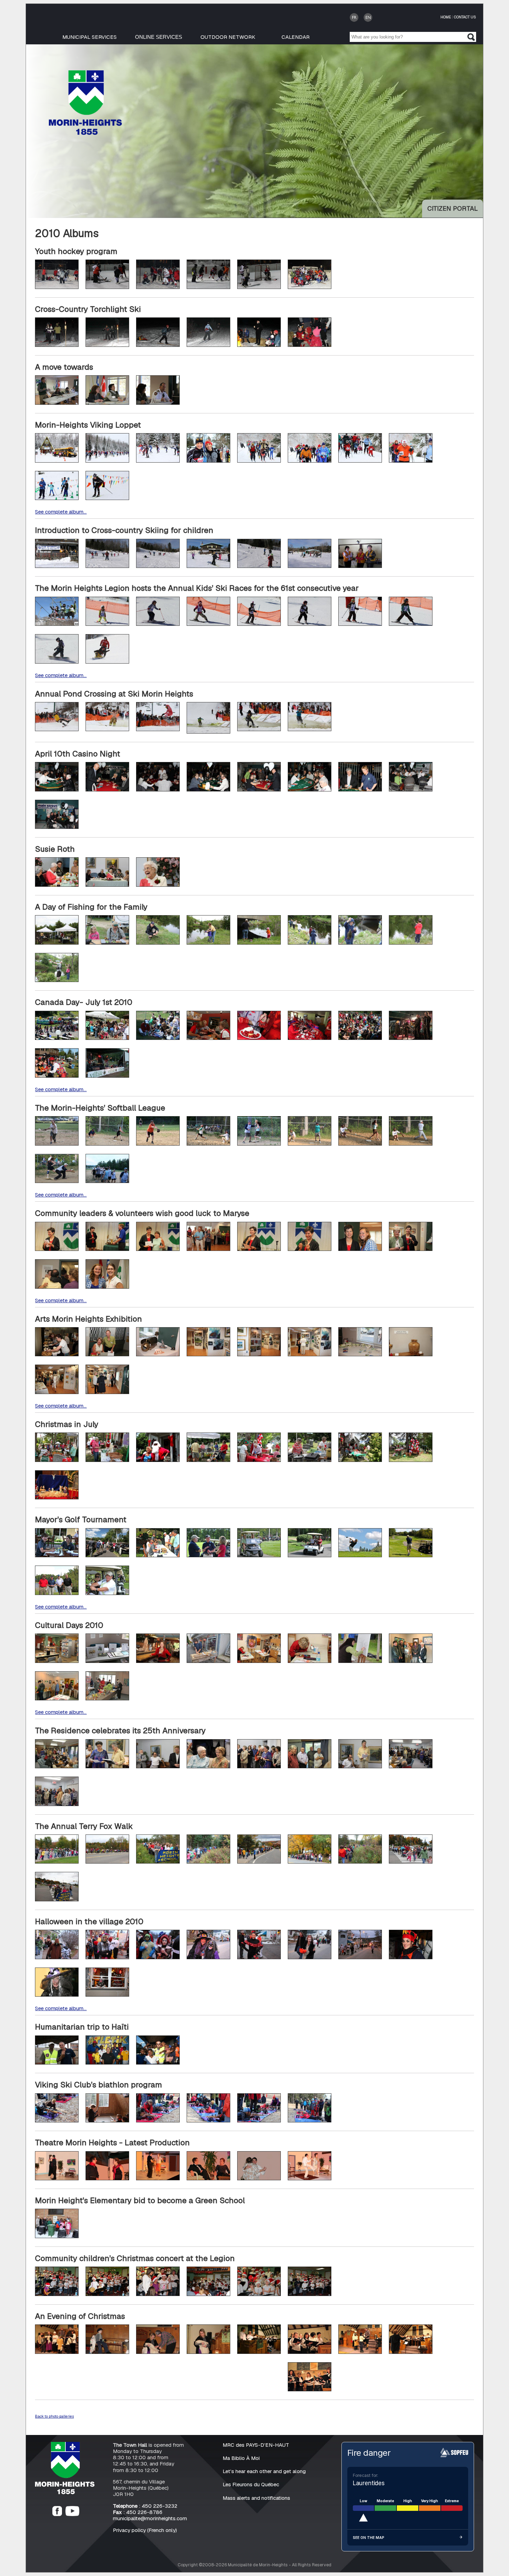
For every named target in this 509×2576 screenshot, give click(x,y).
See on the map (369, 2538)
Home (446, 17)
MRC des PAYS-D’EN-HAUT (256, 2445)
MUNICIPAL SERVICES (90, 37)
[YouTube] (72, 2514)
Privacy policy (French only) (145, 2530)
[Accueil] (65, 2492)
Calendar (296, 37)
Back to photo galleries (54, 2416)
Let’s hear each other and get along (264, 2471)
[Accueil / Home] (85, 133)
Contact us (465, 17)
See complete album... (61, 512)
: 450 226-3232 (145, 2506)
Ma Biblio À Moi (241, 2458)
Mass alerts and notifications (256, 2498)
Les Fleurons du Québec (251, 2484)
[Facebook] (57, 2514)
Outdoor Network (228, 37)
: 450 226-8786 (138, 2512)
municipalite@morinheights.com (150, 2518)
